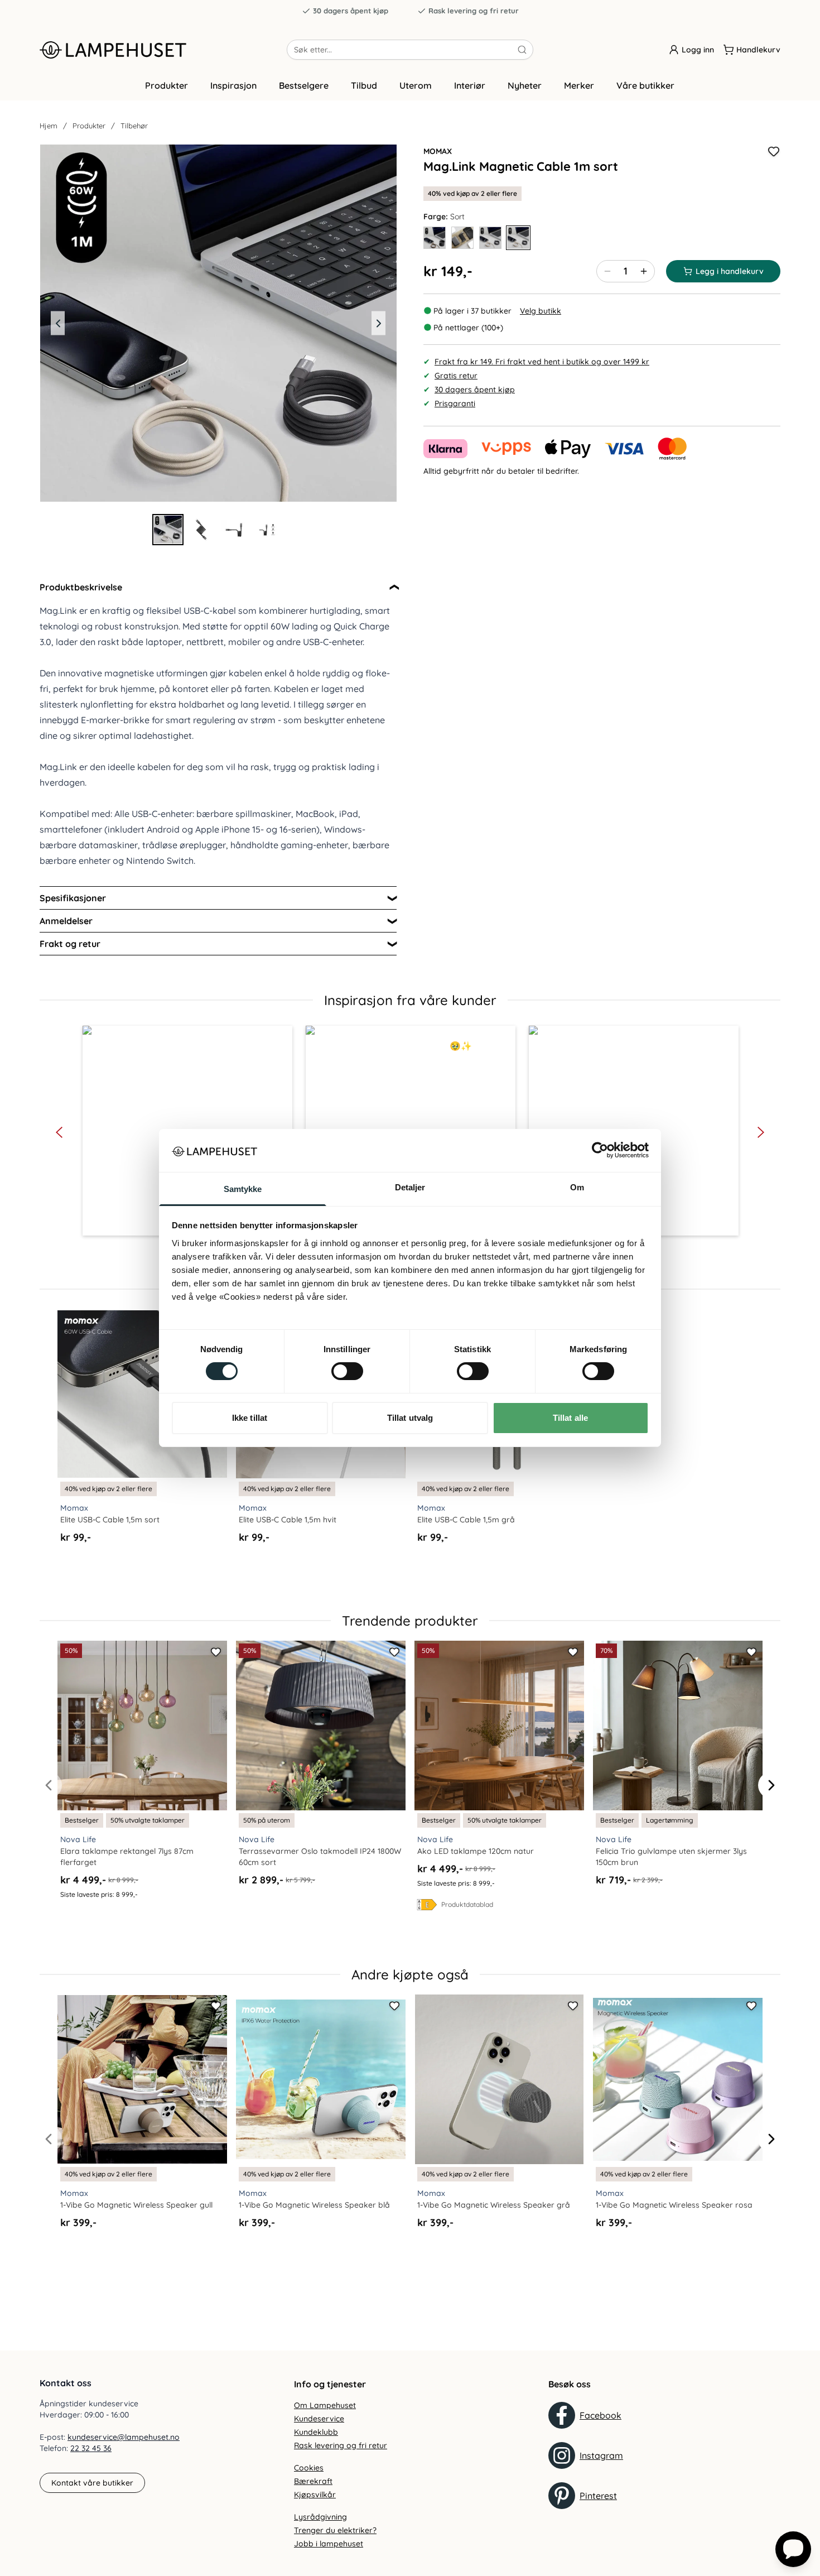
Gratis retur (456, 376)
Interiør (470, 85)
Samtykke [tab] (243, 1189)
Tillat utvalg (410, 1418)
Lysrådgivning (320, 2517)
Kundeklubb (316, 2432)
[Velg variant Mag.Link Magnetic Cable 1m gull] (490, 238)
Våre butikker (645, 85)
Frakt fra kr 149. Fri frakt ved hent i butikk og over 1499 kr (542, 362)
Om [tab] (577, 1187)
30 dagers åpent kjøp (351, 11)
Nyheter (525, 85)
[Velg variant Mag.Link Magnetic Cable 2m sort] (462, 238)
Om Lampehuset (325, 2405)
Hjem (49, 126)
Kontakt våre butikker (92, 2483)
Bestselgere (304, 85)
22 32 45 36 (91, 2448)
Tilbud (364, 85)
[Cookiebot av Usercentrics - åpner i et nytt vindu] (600, 1150)
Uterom (416, 85)
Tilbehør (134, 126)
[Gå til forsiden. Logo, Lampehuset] (163, 50)
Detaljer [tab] (410, 1187)
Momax (438, 151)
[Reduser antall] (607, 271)
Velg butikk (541, 311)
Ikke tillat (250, 1418)
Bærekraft (313, 2481)
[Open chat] (793, 2549)
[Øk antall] (644, 271)
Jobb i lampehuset (329, 2544)
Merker (579, 85)
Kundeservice (319, 2419)
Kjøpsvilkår (315, 2495)
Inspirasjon (233, 85)
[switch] (347, 1371)
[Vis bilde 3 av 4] (235, 530)
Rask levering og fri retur (474, 11)
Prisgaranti (455, 403)
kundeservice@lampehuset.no (124, 2437)
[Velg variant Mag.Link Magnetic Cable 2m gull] (435, 238)
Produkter (167, 85)
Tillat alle (570, 1418)
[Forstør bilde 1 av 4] (218, 323)
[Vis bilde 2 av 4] (201, 530)
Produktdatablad (467, 1904)
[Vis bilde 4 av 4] (268, 530)
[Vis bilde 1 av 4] (168, 530)
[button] (59, 1132)
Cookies (309, 2468)
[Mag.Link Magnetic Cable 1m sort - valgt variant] (518, 238)
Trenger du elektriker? (335, 2530)
